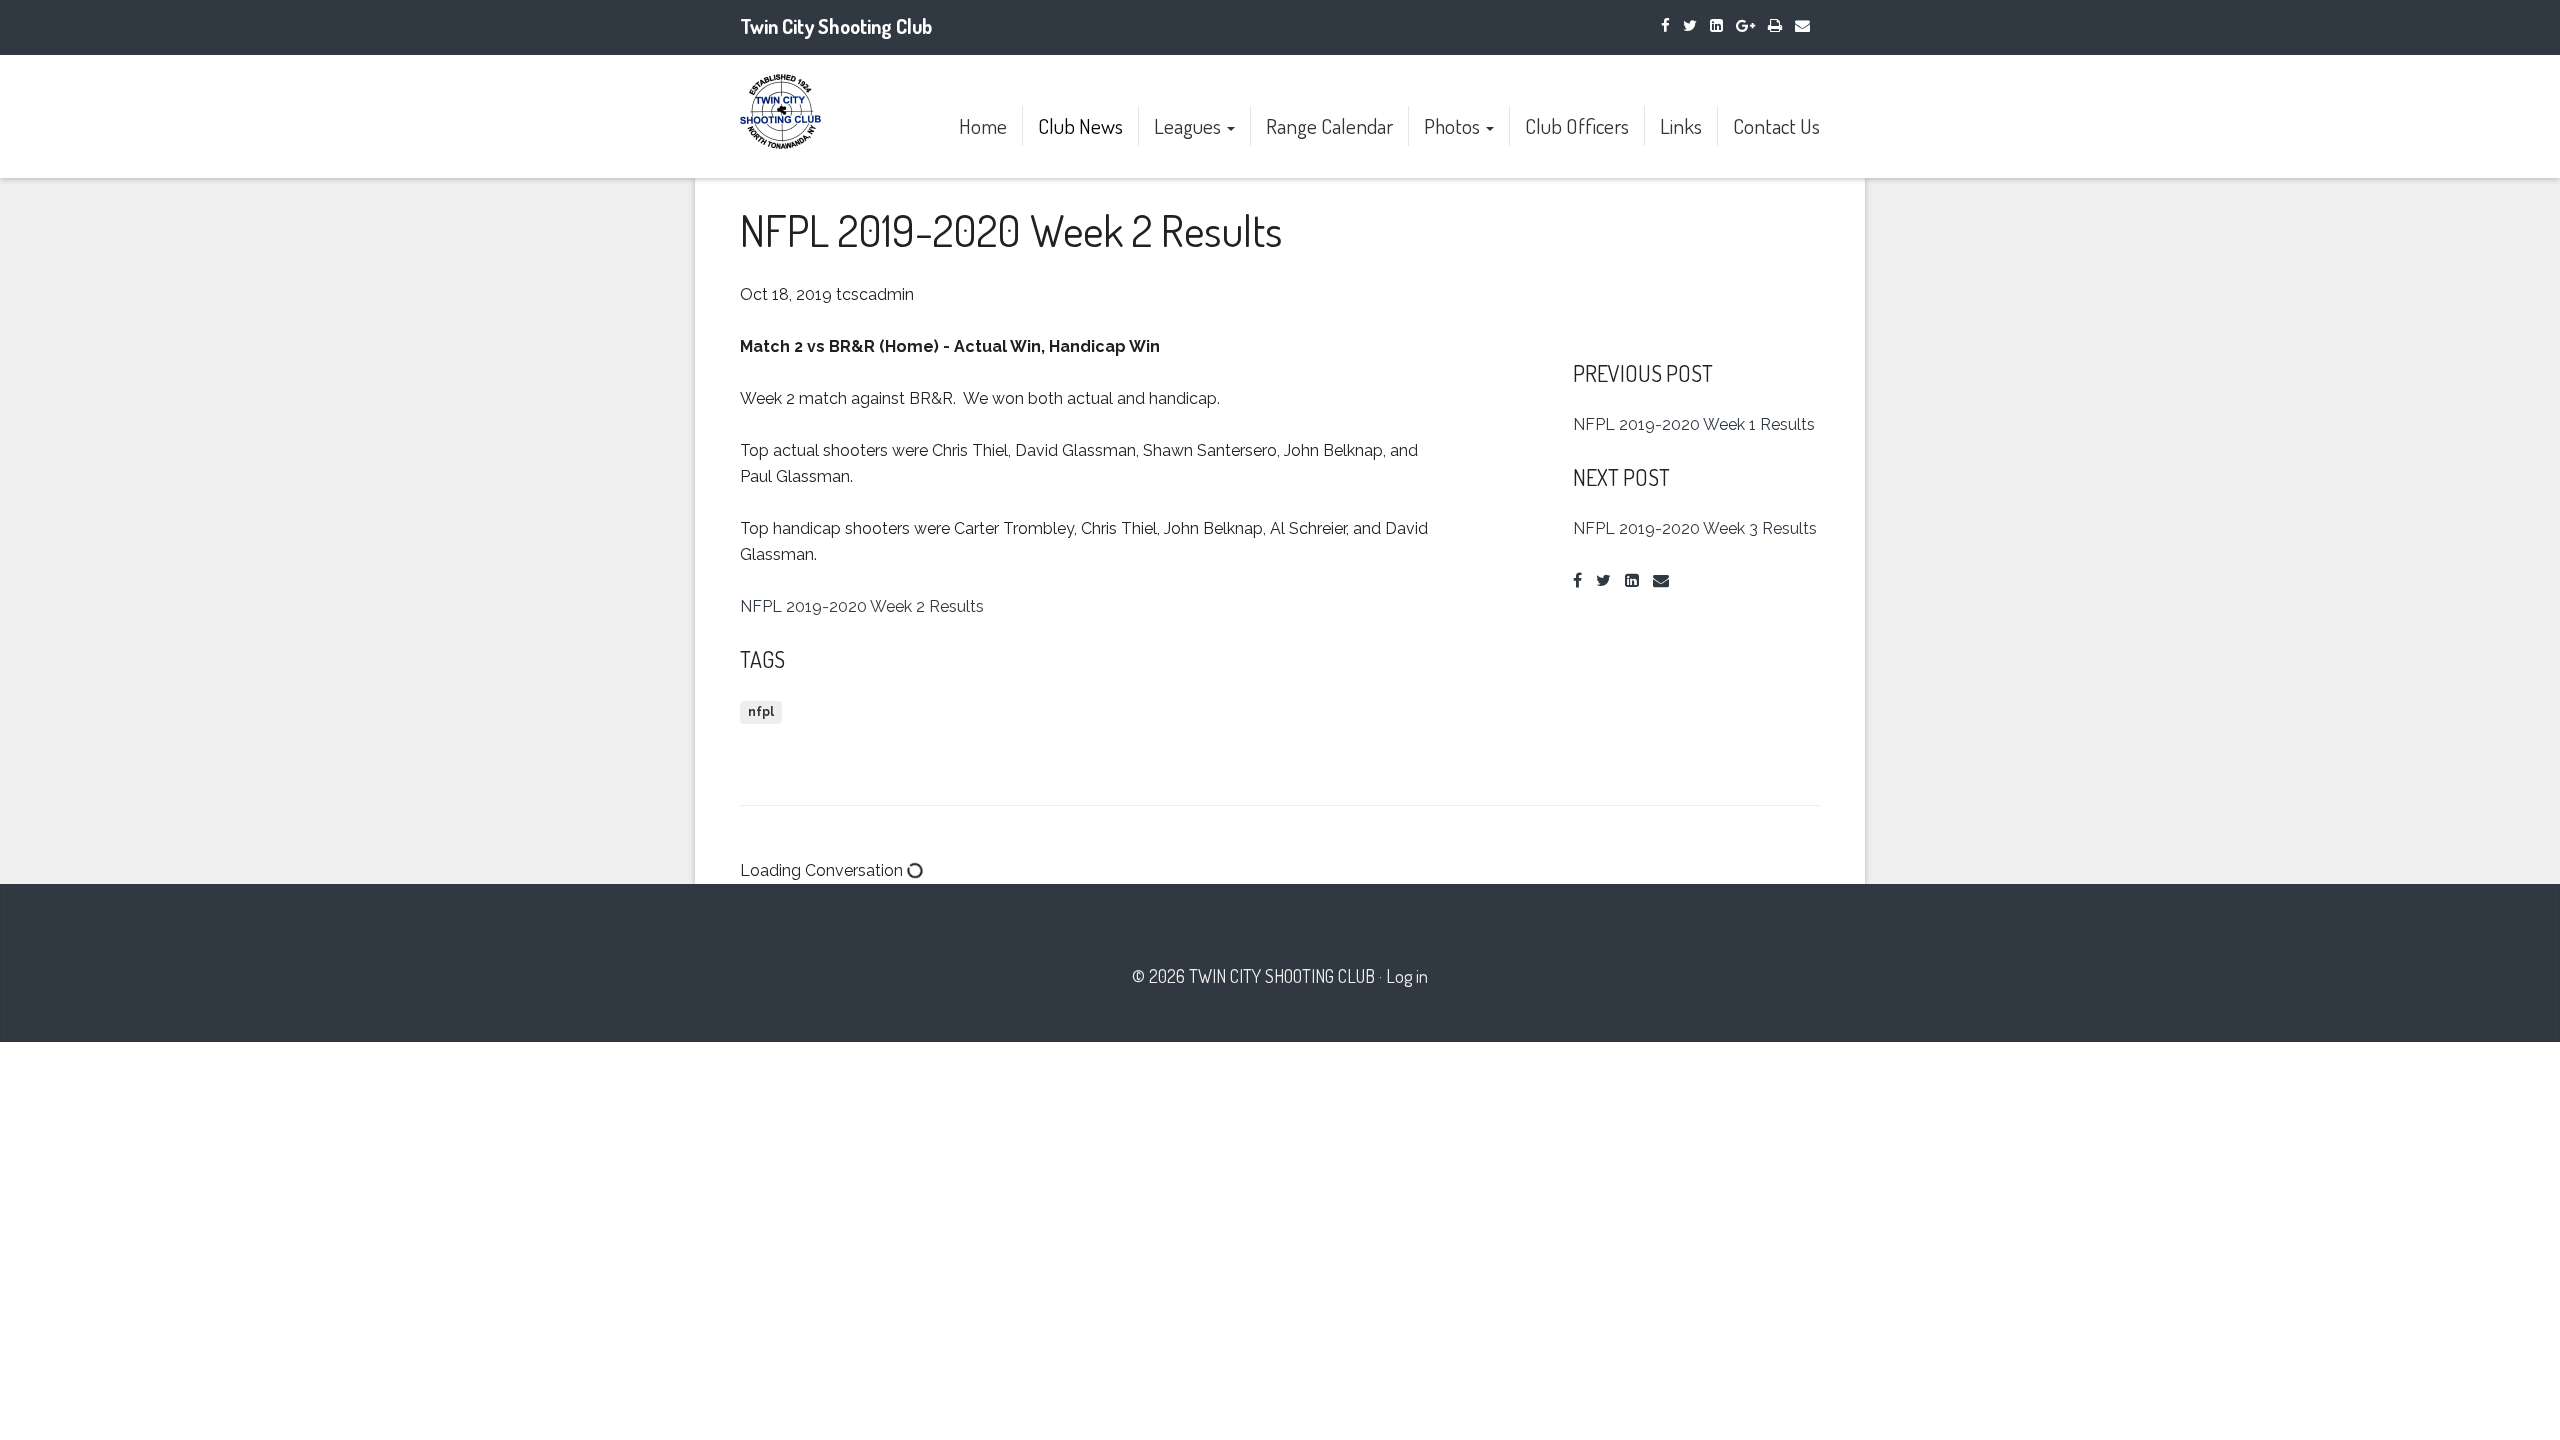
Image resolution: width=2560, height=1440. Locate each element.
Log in (1407, 976)
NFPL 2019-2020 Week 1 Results (1694, 424)
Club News (1080, 125)
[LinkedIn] (1716, 25)
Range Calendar (1329, 125)
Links (1681, 125)
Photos (1454, 125)
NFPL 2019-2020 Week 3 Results (1695, 528)
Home (983, 125)
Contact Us (1776, 125)
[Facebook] (1665, 25)
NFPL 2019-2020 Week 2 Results (862, 606)
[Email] (1802, 25)
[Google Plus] (1745, 25)
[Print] (1775, 25)
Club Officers (1577, 125)
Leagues (1189, 125)
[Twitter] (1690, 25)
